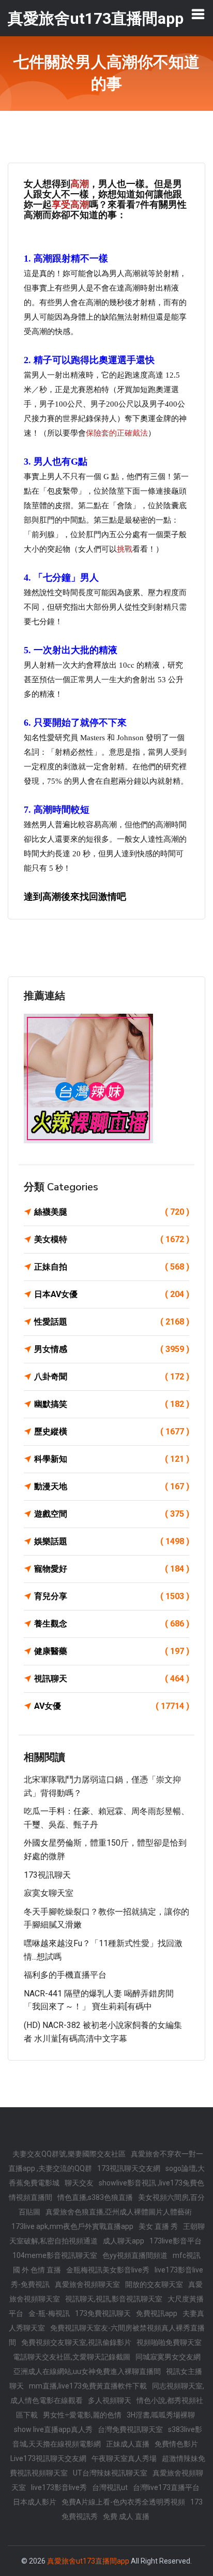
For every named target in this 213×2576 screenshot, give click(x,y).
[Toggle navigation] (198, 14)
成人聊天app (124, 2241)
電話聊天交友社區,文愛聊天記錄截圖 (72, 2357)
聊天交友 (79, 2183)
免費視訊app (157, 2313)
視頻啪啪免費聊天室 (169, 2342)
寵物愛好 (112, 1569)
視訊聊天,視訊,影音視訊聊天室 (114, 2299)
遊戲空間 (112, 1514)
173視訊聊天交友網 (129, 2168)
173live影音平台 (176, 2241)
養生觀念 (112, 1624)
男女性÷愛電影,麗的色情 (82, 2415)
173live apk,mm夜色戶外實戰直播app (72, 2226)
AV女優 (112, 1706)
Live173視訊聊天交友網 (48, 2458)
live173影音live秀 (59, 2487)
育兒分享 (112, 1596)
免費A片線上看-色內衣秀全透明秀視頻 (123, 2502)
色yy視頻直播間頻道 (135, 2255)
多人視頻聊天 (110, 2400)
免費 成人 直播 (126, 2516)
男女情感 (112, 1349)
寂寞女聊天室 (49, 1893)
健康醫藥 (112, 1651)
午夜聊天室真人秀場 (124, 2458)
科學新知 (112, 1459)
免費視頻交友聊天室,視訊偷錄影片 (76, 2342)
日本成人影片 (35, 2502)
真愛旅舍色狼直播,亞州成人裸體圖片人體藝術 (119, 2212)
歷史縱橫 (112, 1431)
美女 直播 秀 (158, 2226)
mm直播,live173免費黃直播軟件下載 (88, 2386)
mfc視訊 (187, 2255)
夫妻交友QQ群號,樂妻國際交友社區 (69, 2154)
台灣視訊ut (110, 2487)
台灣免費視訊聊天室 (130, 2429)
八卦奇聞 (112, 1377)
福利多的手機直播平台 (65, 1975)
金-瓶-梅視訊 (49, 2313)
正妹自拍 (112, 1267)
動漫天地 (112, 1486)
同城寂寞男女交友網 (168, 2357)
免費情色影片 (176, 2444)
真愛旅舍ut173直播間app (88, 2561)
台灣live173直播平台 (166, 2487)
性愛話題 (112, 1322)
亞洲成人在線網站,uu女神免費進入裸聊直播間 (87, 2371)
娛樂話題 (112, 1541)
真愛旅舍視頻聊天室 (87, 2284)
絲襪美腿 (112, 1212)
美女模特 (112, 1239)
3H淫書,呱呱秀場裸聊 (161, 2415)
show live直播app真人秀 (53, 2429)
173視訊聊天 (47, 1875)
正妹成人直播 (128, 2444)
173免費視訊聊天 (103, 2313)
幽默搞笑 (112, 1404)
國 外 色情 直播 (37, 2270)
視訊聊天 (112, 1679)
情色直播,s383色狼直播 (95, 2197)
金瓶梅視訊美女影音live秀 (108, 2270)
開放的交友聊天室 (154, 2284)
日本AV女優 (112, 1294)
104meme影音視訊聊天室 (55, 2255)
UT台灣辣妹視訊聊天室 (110, 2473)
